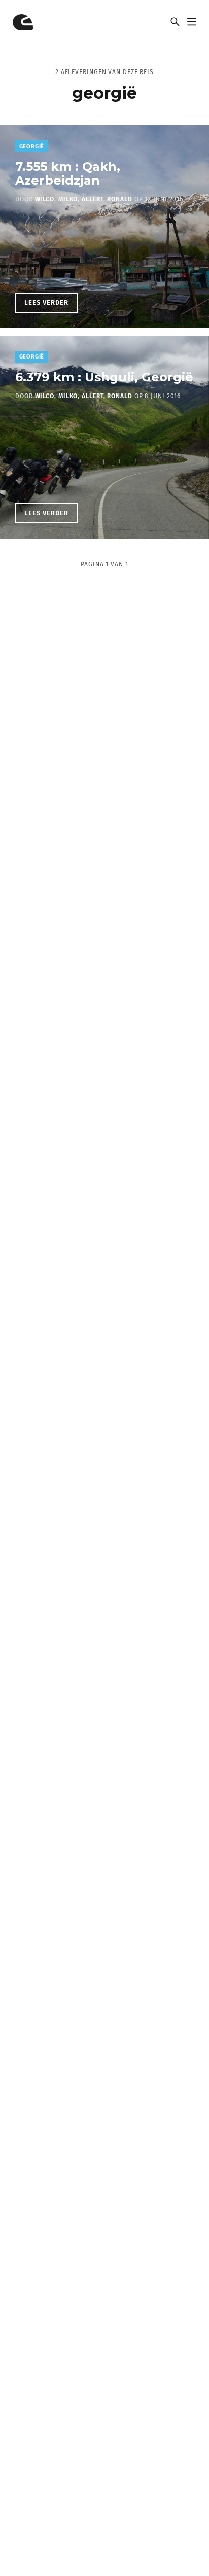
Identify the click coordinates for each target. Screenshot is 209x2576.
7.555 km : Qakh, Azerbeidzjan (68, 173)
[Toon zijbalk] (191, 22)
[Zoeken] (175, 22)
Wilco (45, 199)
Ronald (119, 199)
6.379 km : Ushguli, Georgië (104, 377)
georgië (32, 146)
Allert (92, 199)
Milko (68, 199)
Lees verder (51, 305)
